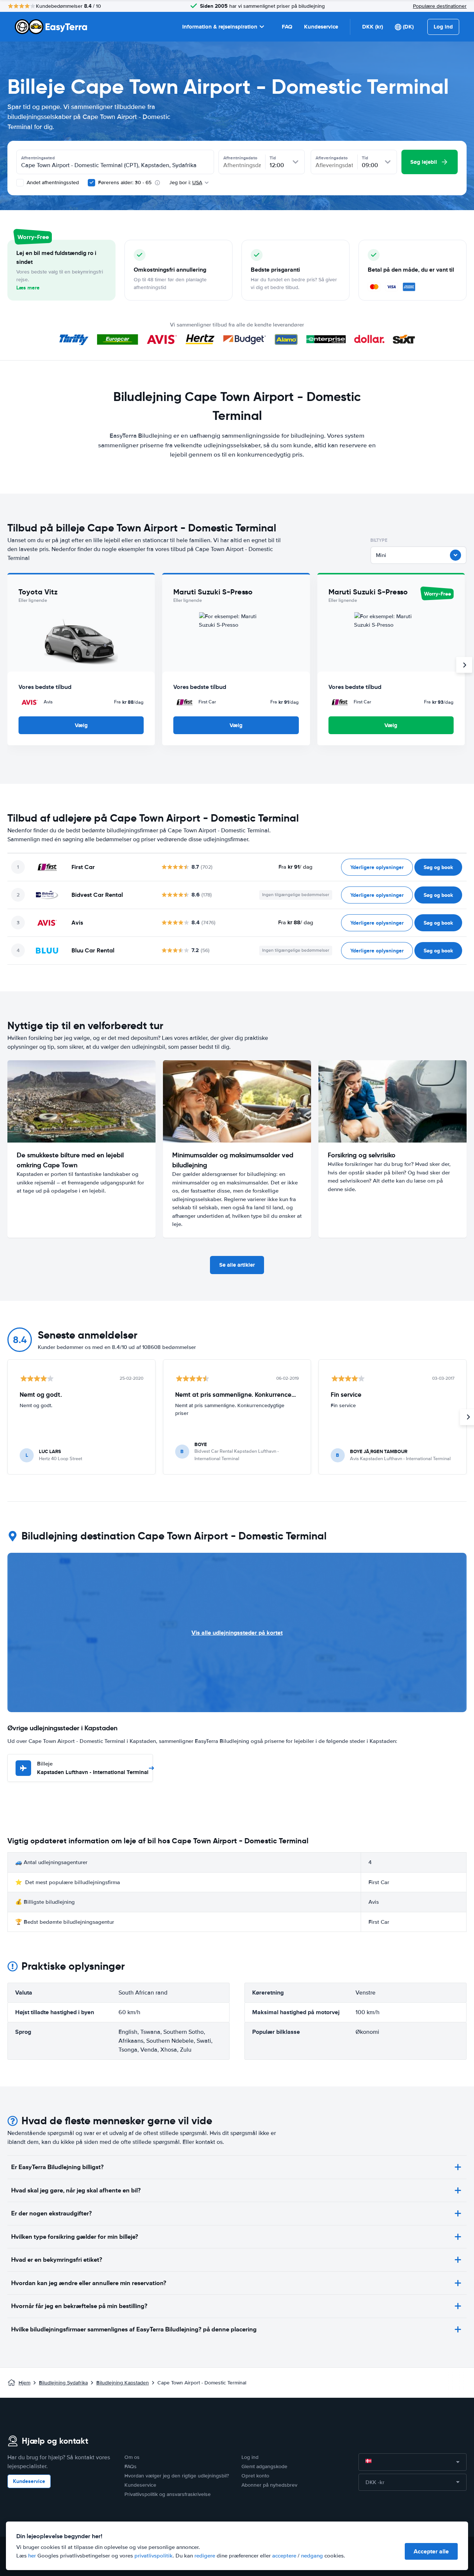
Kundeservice (321, 27)
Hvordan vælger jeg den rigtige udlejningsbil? (177, 2476)
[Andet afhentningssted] (20, 183)
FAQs (131, 2466)
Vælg (81, 725)
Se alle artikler (237, 1265)
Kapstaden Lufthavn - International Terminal (93, 1768)
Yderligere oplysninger (377, 867)
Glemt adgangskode (264, 2466)
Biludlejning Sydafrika (63, 2383)
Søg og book (438, 867)
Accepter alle (431, 2551)
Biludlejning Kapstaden (123, 2383)
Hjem (24, 2383)
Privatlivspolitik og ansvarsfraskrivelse (168, 2494)
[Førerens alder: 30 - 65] (91, 183)
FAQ (287, 27)
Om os (132, 2457)
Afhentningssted (38, 158)
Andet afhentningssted (52, 183)
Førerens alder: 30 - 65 (125, 183)
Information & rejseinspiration (220, 27)
